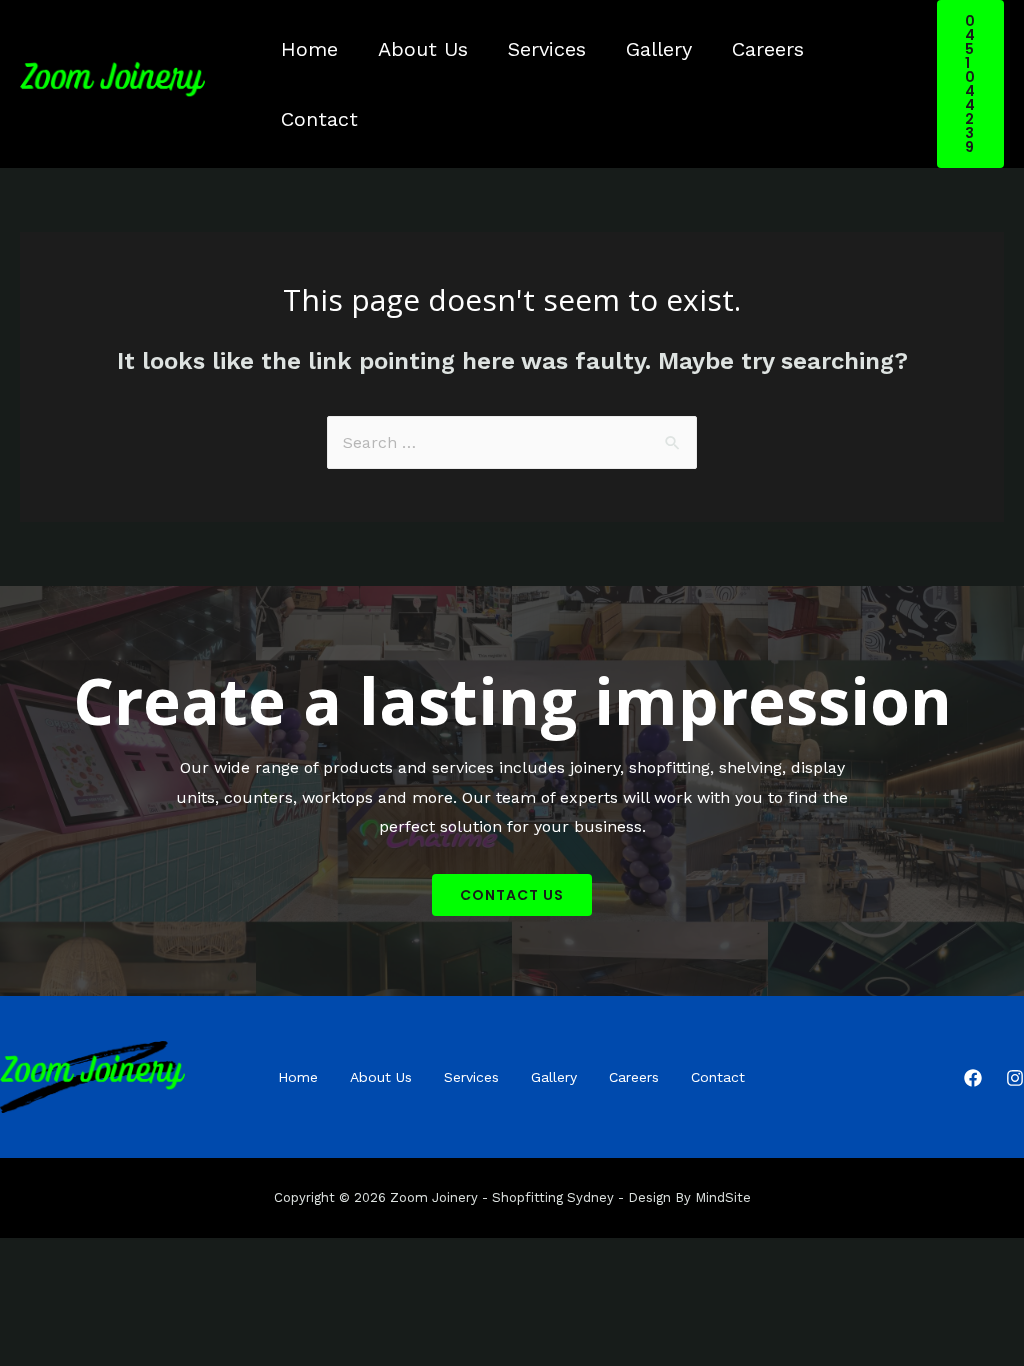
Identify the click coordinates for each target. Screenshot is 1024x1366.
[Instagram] (1015, 1078)
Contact (319, 119)
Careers (768, 49)
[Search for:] (512, 442)
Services (547, 49)
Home (309, 49)
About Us (423, 49)
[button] (512, 895)
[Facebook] (973, 1078)
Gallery (659, 49)
